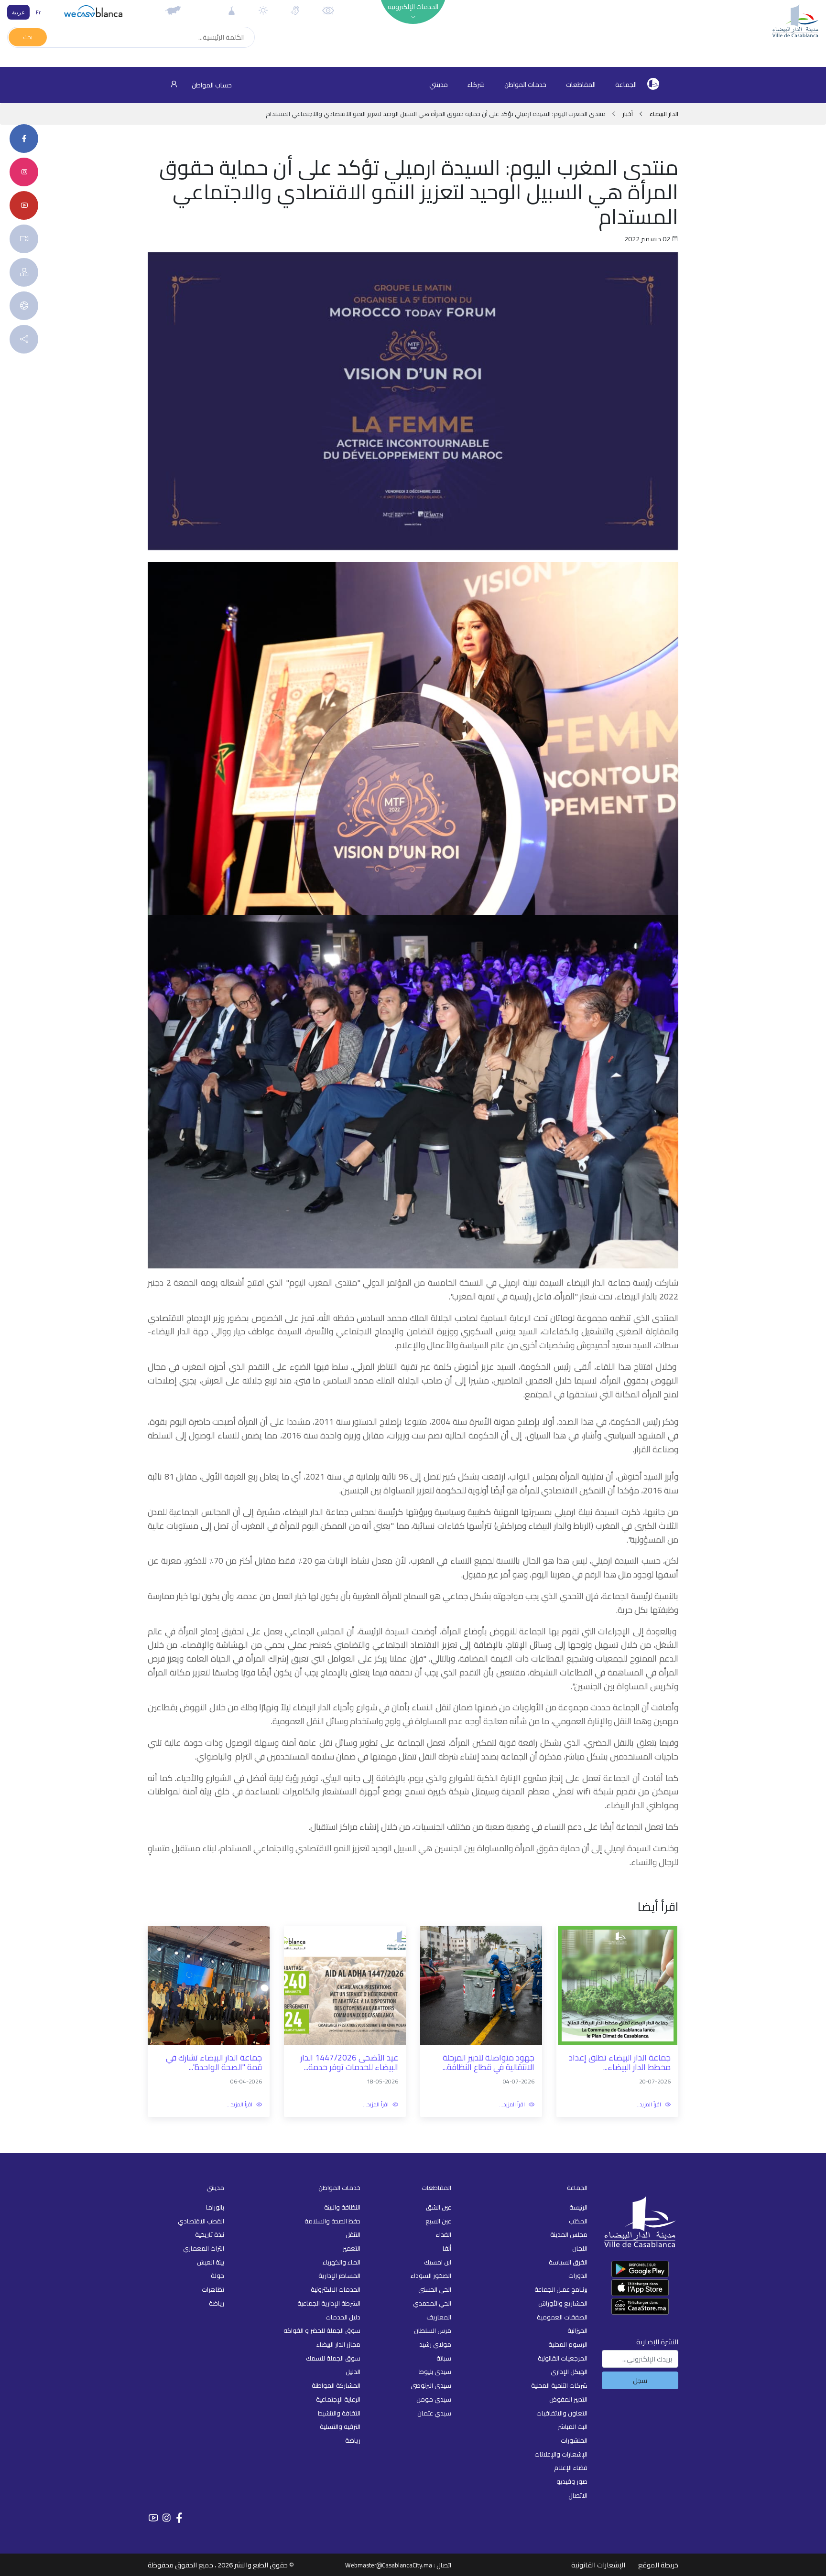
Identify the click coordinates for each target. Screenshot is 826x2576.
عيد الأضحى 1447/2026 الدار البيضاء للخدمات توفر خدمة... (349, 2063)
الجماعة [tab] (626, 85)
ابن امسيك (438, 2262)
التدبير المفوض (568, 2399)
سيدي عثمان (434, 2413)
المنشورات (574, 2440)
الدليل (353, 2372)
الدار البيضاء (663, 114)
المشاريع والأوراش (563, 2303)
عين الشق (439, 2207)
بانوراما (215, 2207)
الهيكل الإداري (569, 2372)
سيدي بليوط (435, 2372)
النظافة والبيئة (342, 2207)
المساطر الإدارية (339, 2275)
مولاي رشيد (435, 2344)
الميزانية (577, 2330)
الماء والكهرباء (342, 2262)
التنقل (353, 2234)
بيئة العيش (211, 2262)
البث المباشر (573, 2426)
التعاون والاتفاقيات (562, 2413)
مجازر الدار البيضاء (338, 2344)
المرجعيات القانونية (563, 2358)
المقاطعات (581, 85)
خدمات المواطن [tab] (525, 85)
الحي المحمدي (432, 2303)
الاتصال (578, 2495)
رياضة (353, 2440)
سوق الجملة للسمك (333, 2358)
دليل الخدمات (343, 2317)
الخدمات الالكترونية (336, 2289)
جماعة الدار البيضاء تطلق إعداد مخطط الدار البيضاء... (620, 2063)
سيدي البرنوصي (431, 2385)
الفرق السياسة (568, 2262)
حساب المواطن (211, 85)
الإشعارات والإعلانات (561, 2454)
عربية (18, 12)
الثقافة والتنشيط (339, 2413)
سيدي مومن (434, 2399)
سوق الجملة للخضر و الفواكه (322, 2330)
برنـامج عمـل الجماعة (561, 2289)
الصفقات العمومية (562, 2317)
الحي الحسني (435, 2289)
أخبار (628, 114)
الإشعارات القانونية (598, 2565)
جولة (217, 2275)
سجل (640, 2380)
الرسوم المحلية (568, 2344)
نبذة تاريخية (210, 2234)
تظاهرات (213, 2289)
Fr (38, 12)
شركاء (476, 85)
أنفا (447, 2248)
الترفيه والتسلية (340, 2426)
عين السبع (438, 2221)
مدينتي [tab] (439, 85)
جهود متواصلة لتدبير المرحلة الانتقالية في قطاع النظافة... (489, 2063)
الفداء (444, 2234)
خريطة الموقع (658, 2565)
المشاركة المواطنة (336, 2385)
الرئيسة (578, 2207)
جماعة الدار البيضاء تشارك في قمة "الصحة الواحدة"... (214, 2063)
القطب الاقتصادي (201, 2221)
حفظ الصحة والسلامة (332, 2221)
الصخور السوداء (431, 2275)
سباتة (444, 2358)
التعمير (352, 2248)
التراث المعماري (204, 2248)
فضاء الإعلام (571, 2468)
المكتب (578, 2221)
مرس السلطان (433, 2330)
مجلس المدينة (569, 2234)
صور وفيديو (572, 2481)
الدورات (578, 2275)
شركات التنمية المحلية (559, 2385)
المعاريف (439, 2317)
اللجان (580, 2248)
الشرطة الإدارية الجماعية (329, 2303)
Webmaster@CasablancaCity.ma (389, 2565)
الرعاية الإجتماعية (338, 2399)
